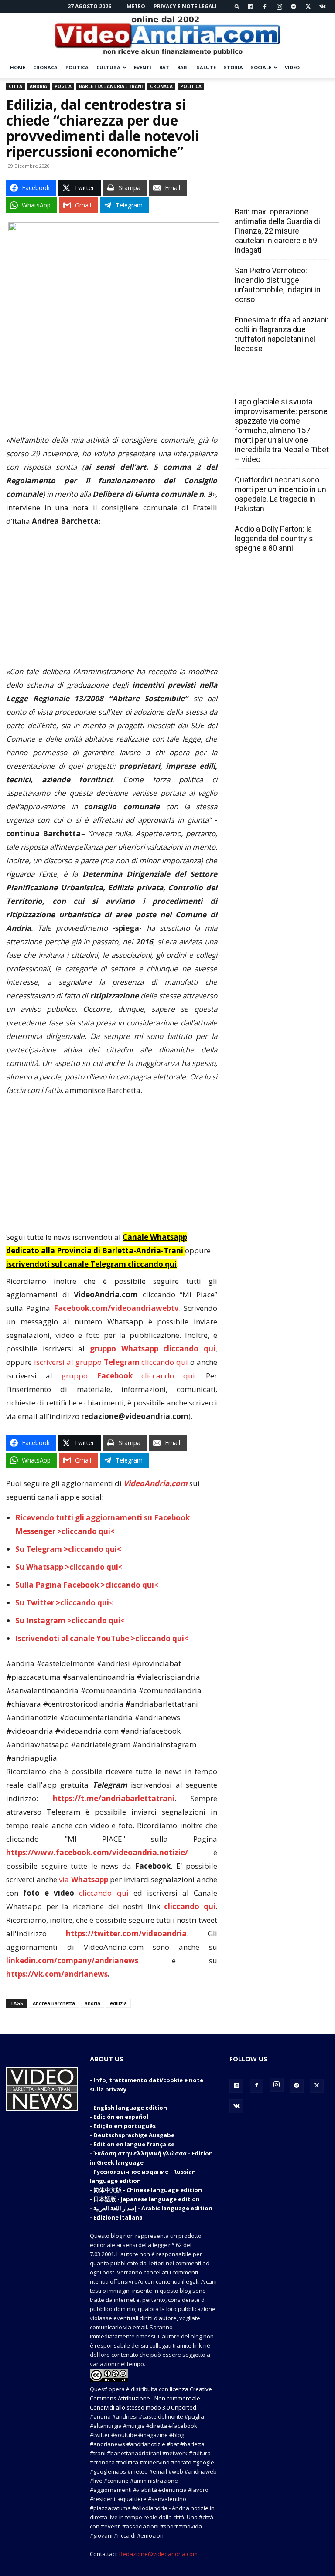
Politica (77, 67)
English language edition (130, 2108)
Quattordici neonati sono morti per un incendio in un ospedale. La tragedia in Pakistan (280, 494)
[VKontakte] (322, 7)
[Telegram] (294, 7)
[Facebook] (265, 7)
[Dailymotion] (250, 7)
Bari (183, 67)
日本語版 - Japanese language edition (147, 2199)
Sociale (261, 67)
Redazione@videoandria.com (158, 2554)
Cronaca (45, 67)
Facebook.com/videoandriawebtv (116, 1308)
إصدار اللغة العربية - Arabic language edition (153, 2208)
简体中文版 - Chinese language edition (148, 2190)
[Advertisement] (112, 600)
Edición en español (121, 2117)
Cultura (108, 67)
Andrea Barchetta (54, 2003)
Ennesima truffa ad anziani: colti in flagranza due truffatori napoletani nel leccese (282, 334)
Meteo (136, 6)
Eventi (143, 67)
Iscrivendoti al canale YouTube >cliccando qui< (102, 1638)
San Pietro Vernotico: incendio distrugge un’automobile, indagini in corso (278, 285)
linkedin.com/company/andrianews (72, 1960)
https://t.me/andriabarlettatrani (114, 1798)
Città (15, 86)
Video (292, 67)
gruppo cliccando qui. (129, 1376)
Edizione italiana (118, 2217)
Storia (233, 67)
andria (92, 2003)
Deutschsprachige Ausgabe (134, 2135)
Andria (38, 86)
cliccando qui (104, 1893)
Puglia (63, 86)
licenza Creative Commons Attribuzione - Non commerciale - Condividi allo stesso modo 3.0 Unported (151, 2398)
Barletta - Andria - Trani (111, 86)
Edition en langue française (134, 2144)
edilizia (118, 2003)
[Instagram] (279, 7)
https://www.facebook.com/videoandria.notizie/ (97, 1852)
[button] (237, 6)
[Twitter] (308, 7)
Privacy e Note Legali (185, 6)
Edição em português (125, 2126)
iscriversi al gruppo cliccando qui (111, 1362)
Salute (206, 67)
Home (18, 67)
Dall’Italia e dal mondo (277, 383)
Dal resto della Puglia (276, 193)
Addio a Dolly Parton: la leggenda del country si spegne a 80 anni (275, 538)
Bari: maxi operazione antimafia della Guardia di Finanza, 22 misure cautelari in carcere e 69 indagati (277, 231)
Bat (164, 67)
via (84, 1879)
